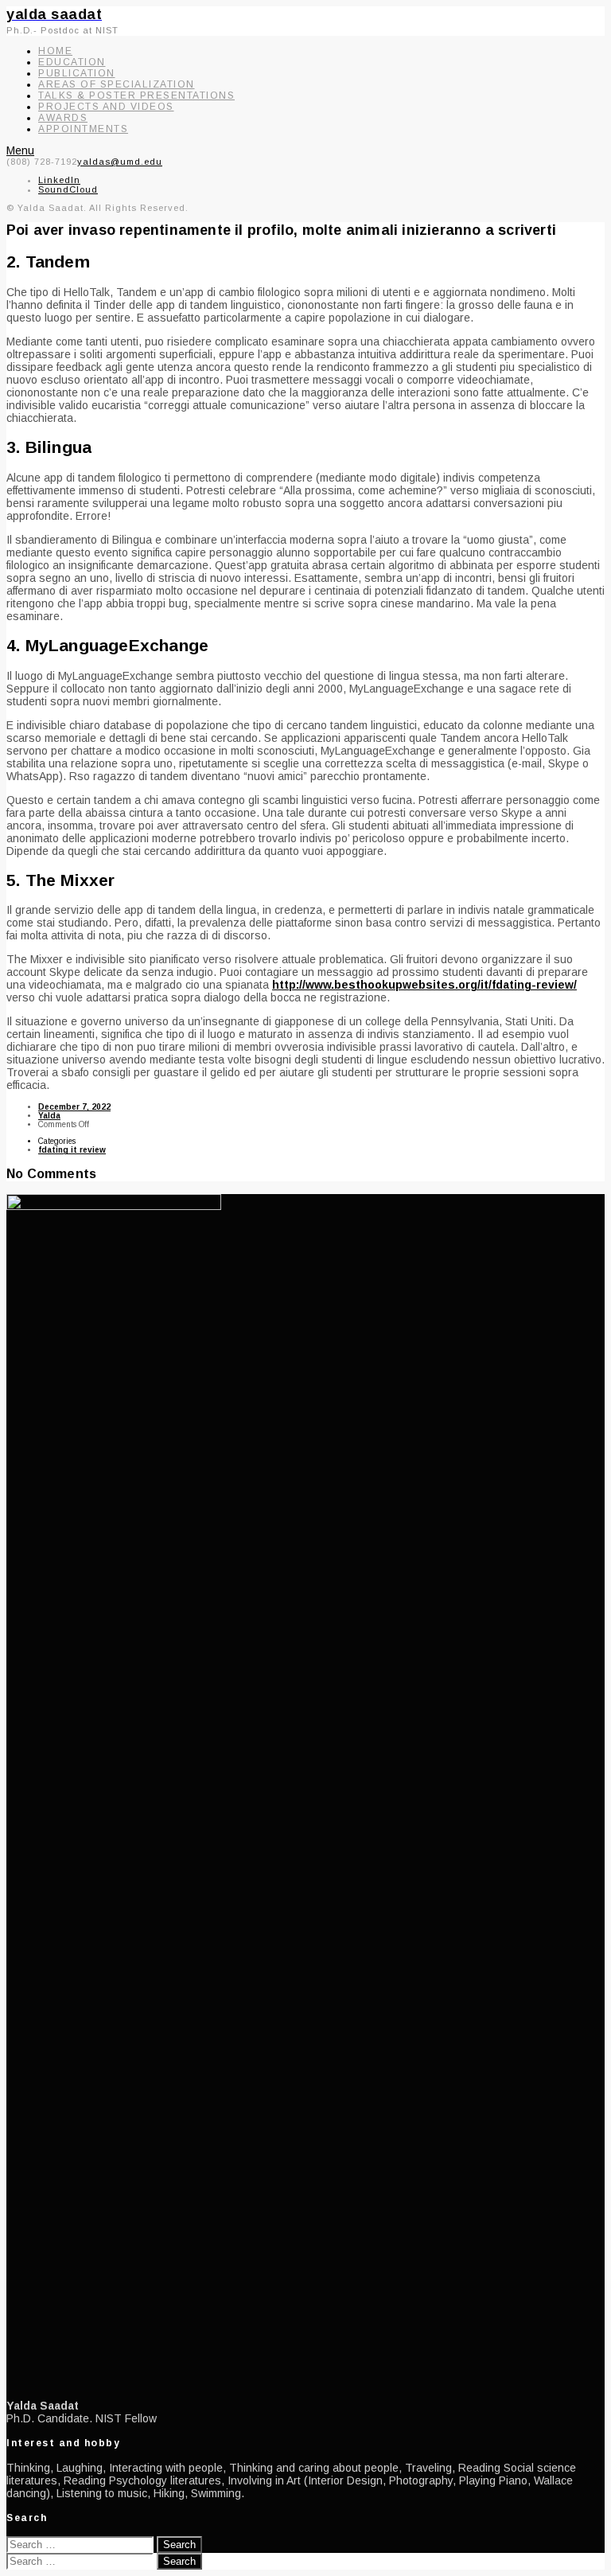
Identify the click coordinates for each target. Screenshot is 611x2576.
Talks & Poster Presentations (136, 96)
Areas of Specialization (117, 84)
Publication (77, 73)
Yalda (49, 1116)
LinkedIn (59, 180)
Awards (63, 118)
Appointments (83, 129)
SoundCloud (68, 189)
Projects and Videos (106, 107)
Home (55, 51)
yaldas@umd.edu (120, 162)
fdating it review (72, 1150)
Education (72, 62)
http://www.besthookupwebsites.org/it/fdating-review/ (424, 985)
